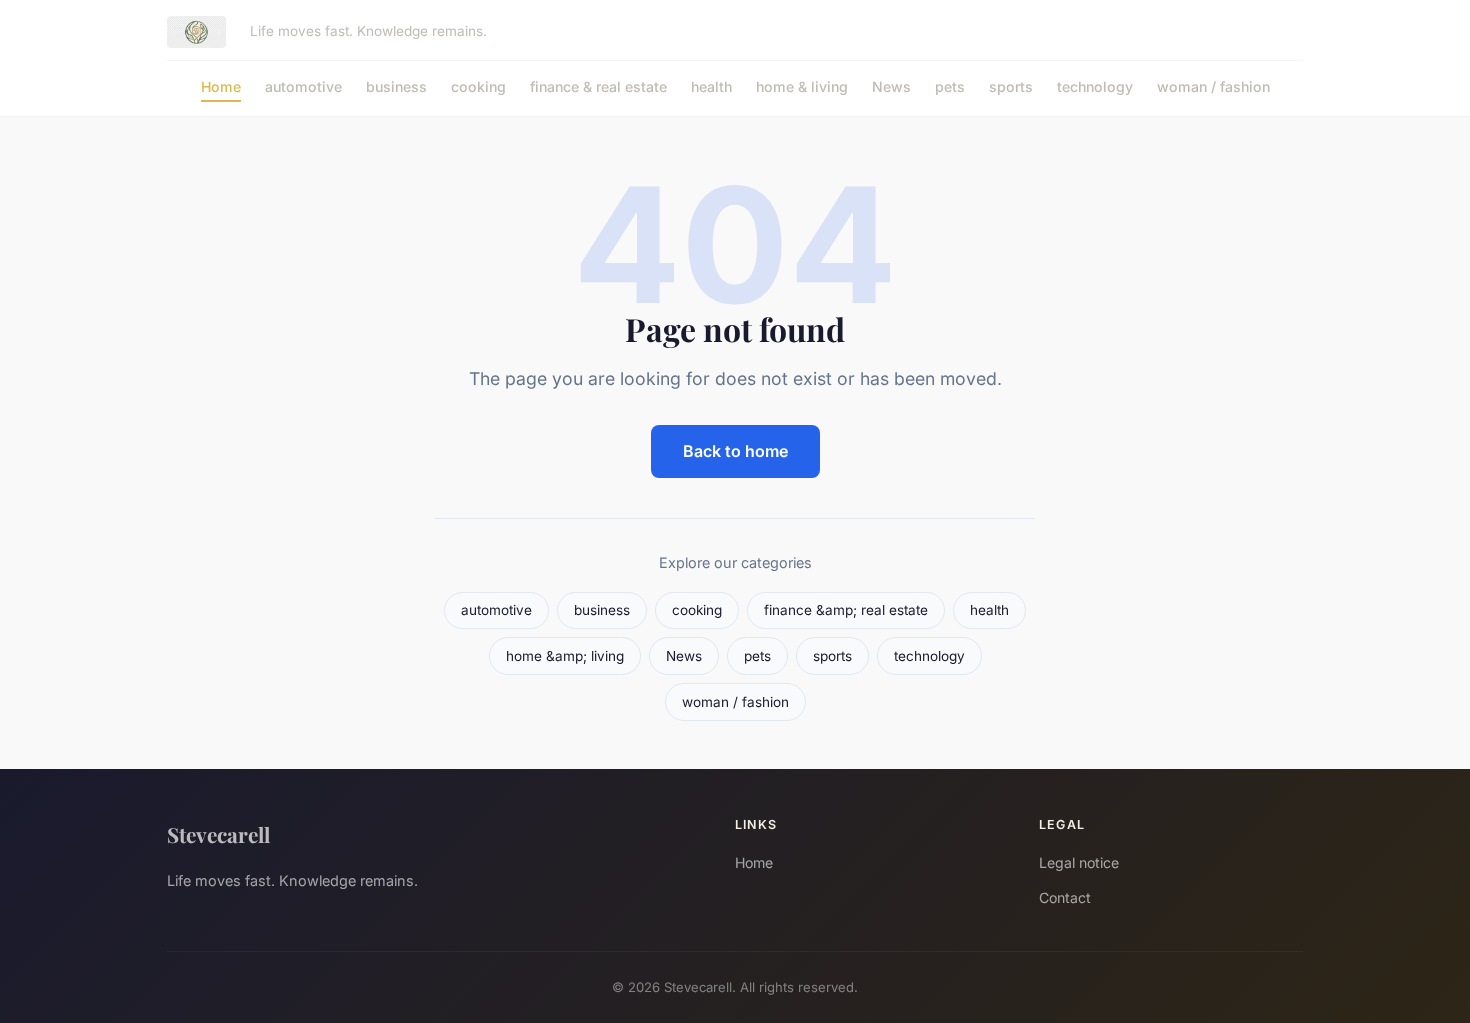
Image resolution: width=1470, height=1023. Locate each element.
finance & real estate (598, 86)
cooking (478, 86)
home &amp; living (565, 656)
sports (1011, 86)
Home (221, 86)
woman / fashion (1213, 86)
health (711, 86)
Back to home (735, 451)
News (891, 86)
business (396, 86)
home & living (802, 86)
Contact (1065, 897)
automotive (303, 86)
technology (1095, 86)
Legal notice (1079, 862)
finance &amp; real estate (846, 610)
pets (950, 86)
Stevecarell (218, 834)
